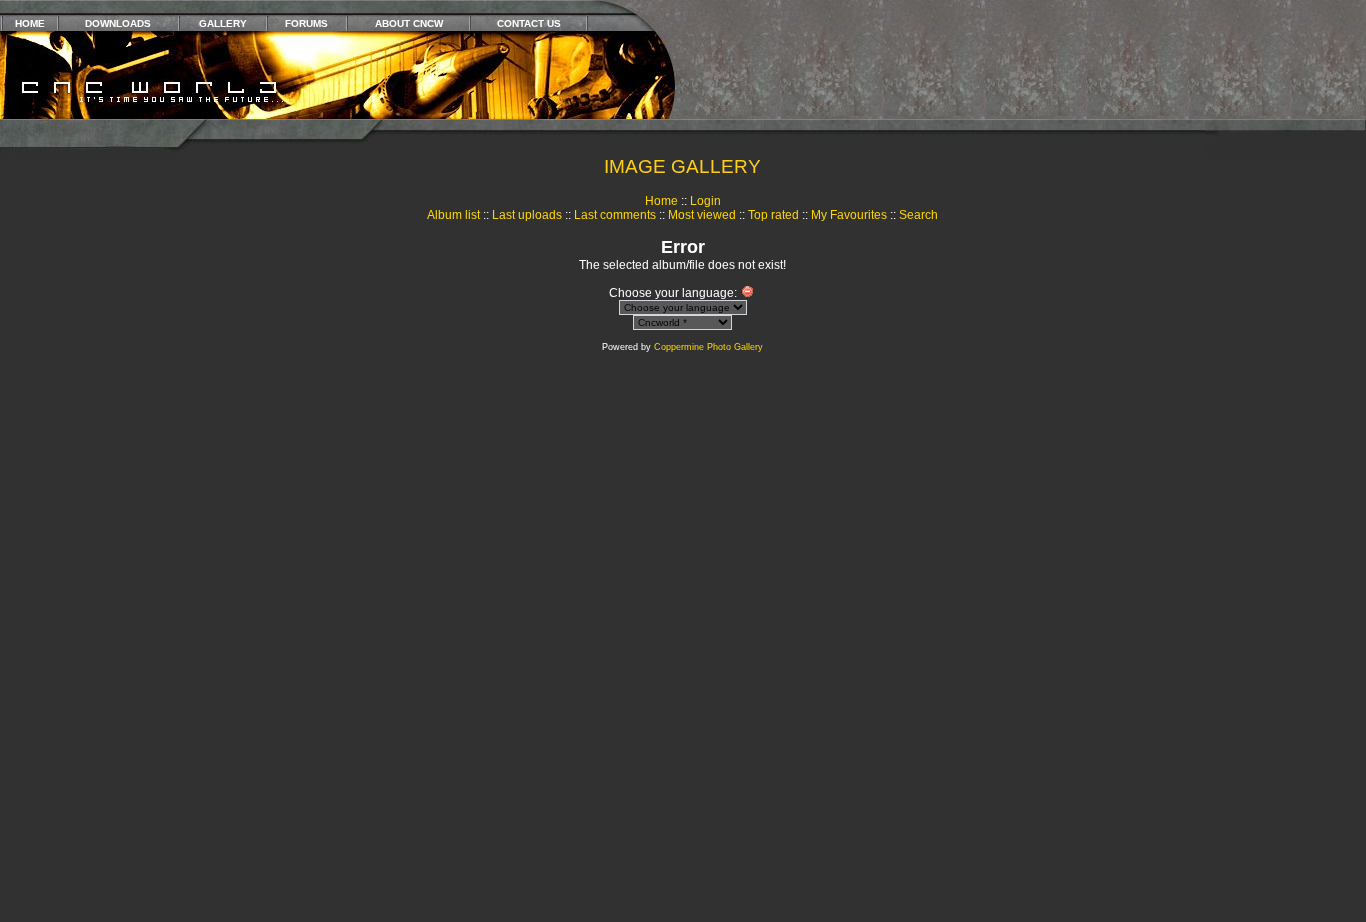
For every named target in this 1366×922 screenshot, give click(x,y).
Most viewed (702, 215)
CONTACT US (529, 23)
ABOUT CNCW (409, 23)
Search (918, 215)
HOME (30, 23)
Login (705, 201)
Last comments (615, 215)
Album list (453, 215)
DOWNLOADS (118, 23)
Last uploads (527, 215)
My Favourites (849, 215)
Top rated (773, 215)
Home (661, 201)
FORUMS (306, 23)
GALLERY (223, 23)
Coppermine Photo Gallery (708, 347)
